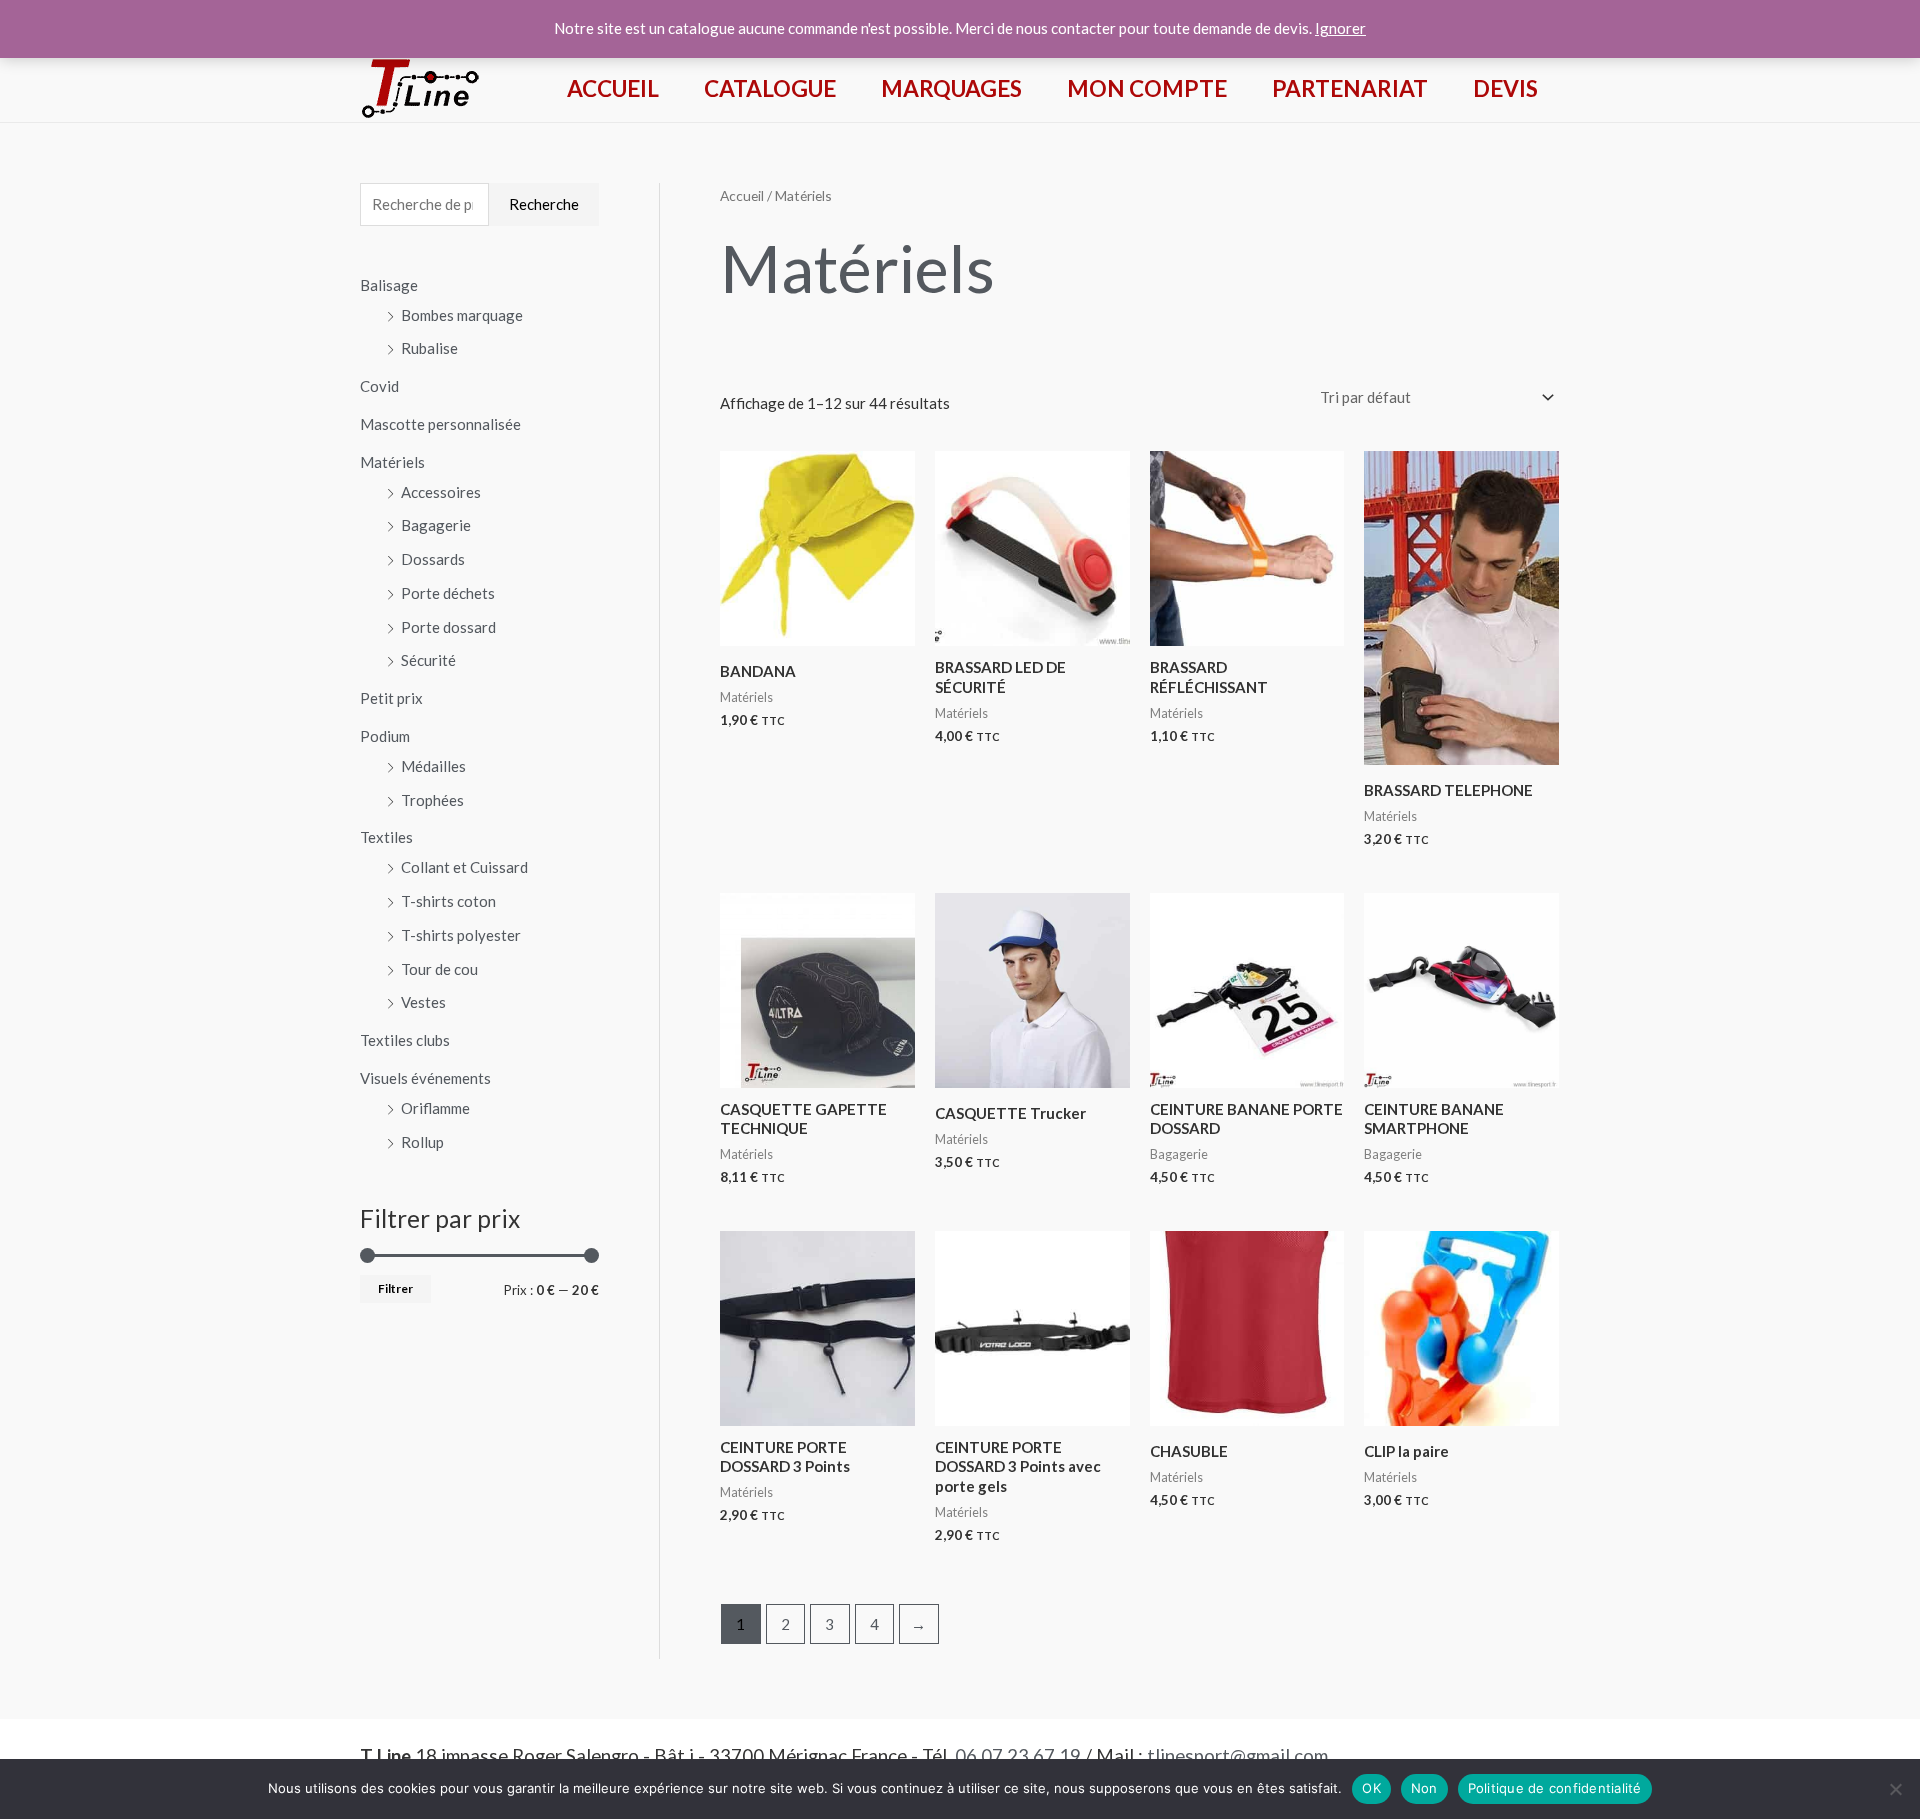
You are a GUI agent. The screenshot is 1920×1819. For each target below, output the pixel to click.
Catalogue (770, 88)
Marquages (951, 88)
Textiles (386, 837)
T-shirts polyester (461, 935)
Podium (385, 736)
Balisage (389, 285)
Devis (1505, 88)
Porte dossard (448, 627)
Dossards (433, 559)
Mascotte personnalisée (440, 424)
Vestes (423, 1002)
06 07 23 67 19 (1018, 1756)
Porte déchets (448, 593)
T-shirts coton (448, 901)
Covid (379, 386)
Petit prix (391, 698)
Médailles (433, 766)
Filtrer (395, 1288)
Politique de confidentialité (1555, 1788)
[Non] (1895, 1789)
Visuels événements (425, 1078)
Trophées (432, 800)
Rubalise (429, 348)
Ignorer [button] (1340, 28)
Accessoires (441, 492)
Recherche (544, 204)
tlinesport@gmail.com (1237, 1756)
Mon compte (1147, 88)
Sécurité (428, 660)
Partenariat (1350, 88)
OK (1371, 1788)
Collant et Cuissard (464, 867)
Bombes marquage (462, 315)
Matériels (392, 462)
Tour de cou (439, 969)
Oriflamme (435, 1108)
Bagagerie (436, 525)
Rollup (422, 1142)
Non (1424, 1788)
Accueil (613, 88)
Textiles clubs (405, 1040)
